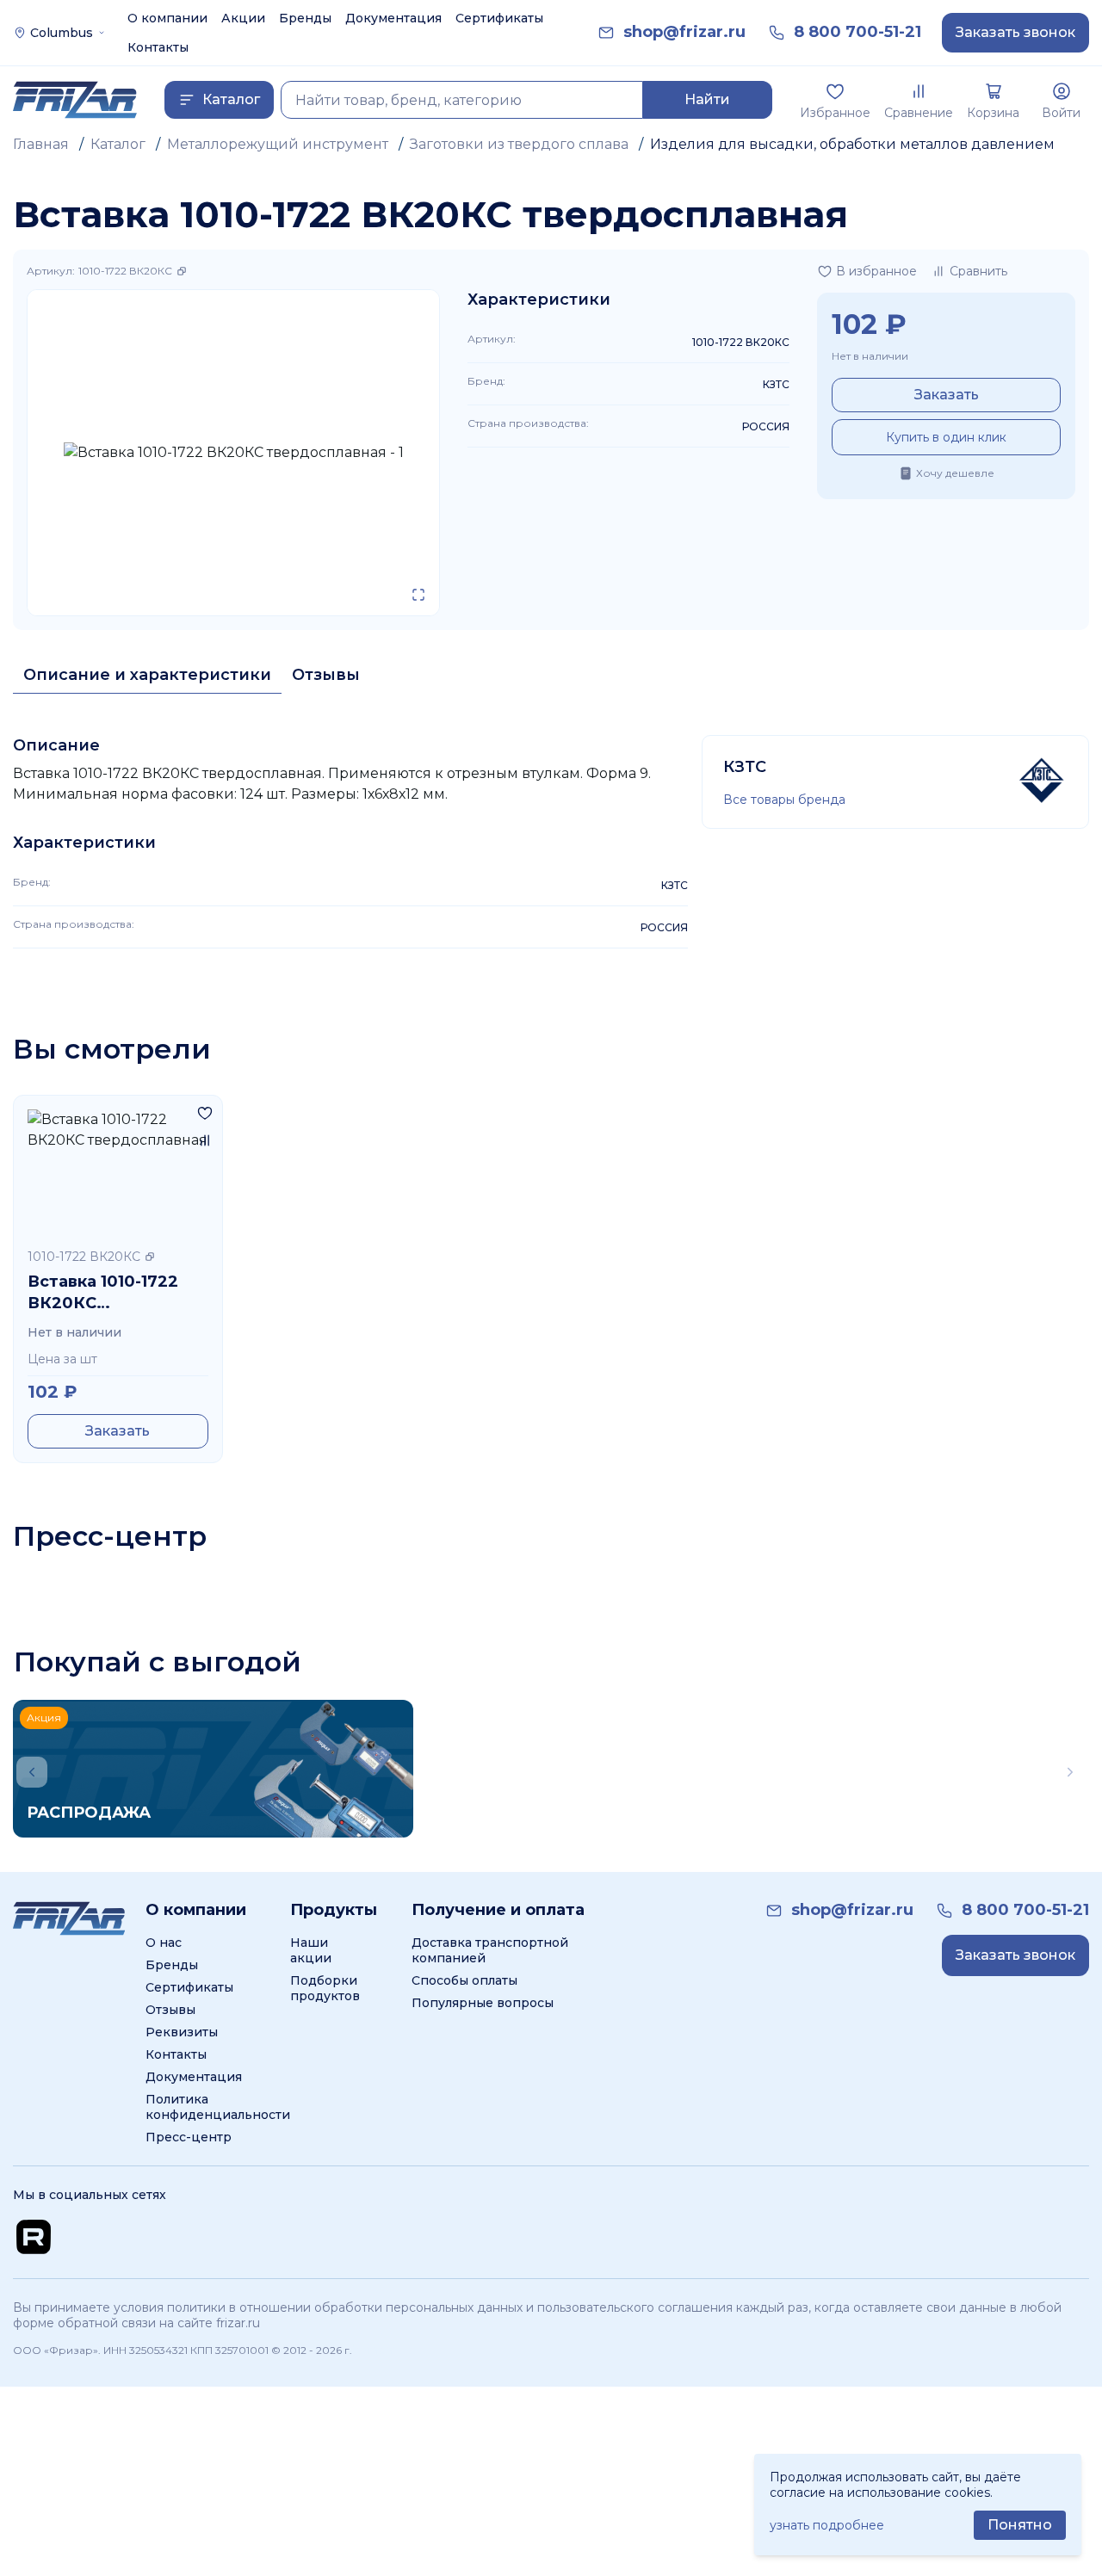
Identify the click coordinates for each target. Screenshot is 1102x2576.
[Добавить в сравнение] (205, 1140)
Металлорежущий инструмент (278, 144)
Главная (41, 144)
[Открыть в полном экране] (418, 595)
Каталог (118, 144)
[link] (684, 32)
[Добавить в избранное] (205, 1113)
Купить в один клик (946, 437)
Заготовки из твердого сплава (519, 144)
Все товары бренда (784, 800)
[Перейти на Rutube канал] (34, 2237)
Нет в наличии (870, 356)
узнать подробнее (827, 2525)
